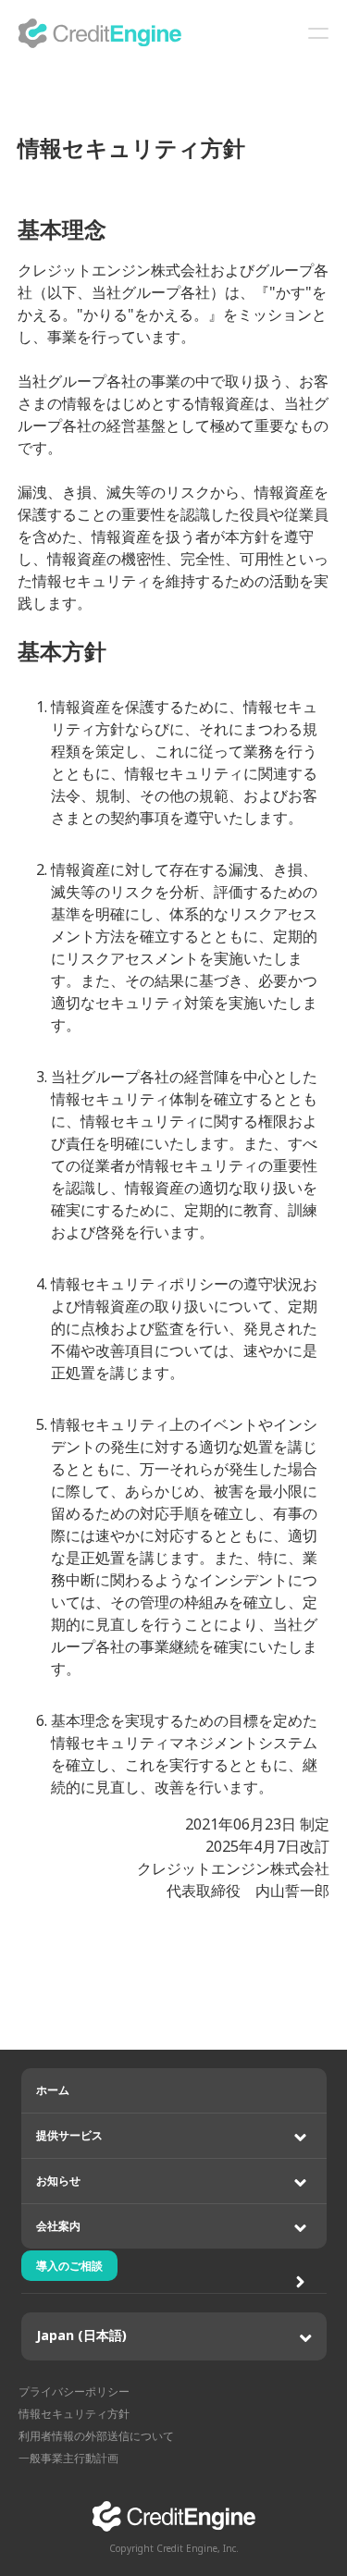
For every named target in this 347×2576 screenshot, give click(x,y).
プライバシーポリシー (74, 2391)
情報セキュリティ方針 (74, 2414)
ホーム (53, 2090)
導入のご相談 (69, 2266)
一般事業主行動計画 (68, 2458)
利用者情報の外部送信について (96, 2436)
